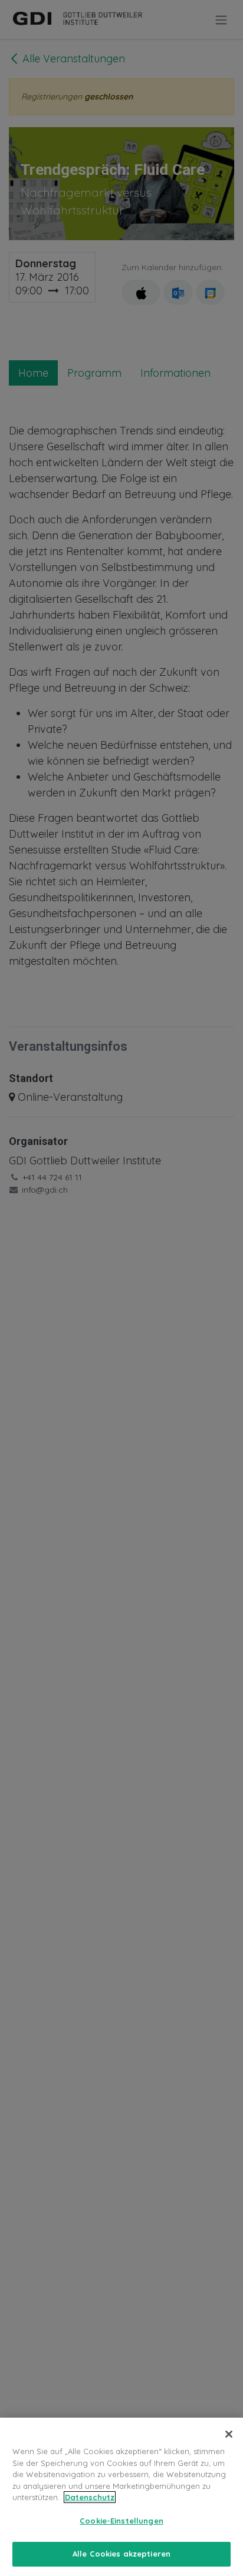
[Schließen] (229, 2434)
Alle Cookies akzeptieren (121, 2554)
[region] (121, 2497)
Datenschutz (90, 2497)
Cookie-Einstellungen (121, 2521)
